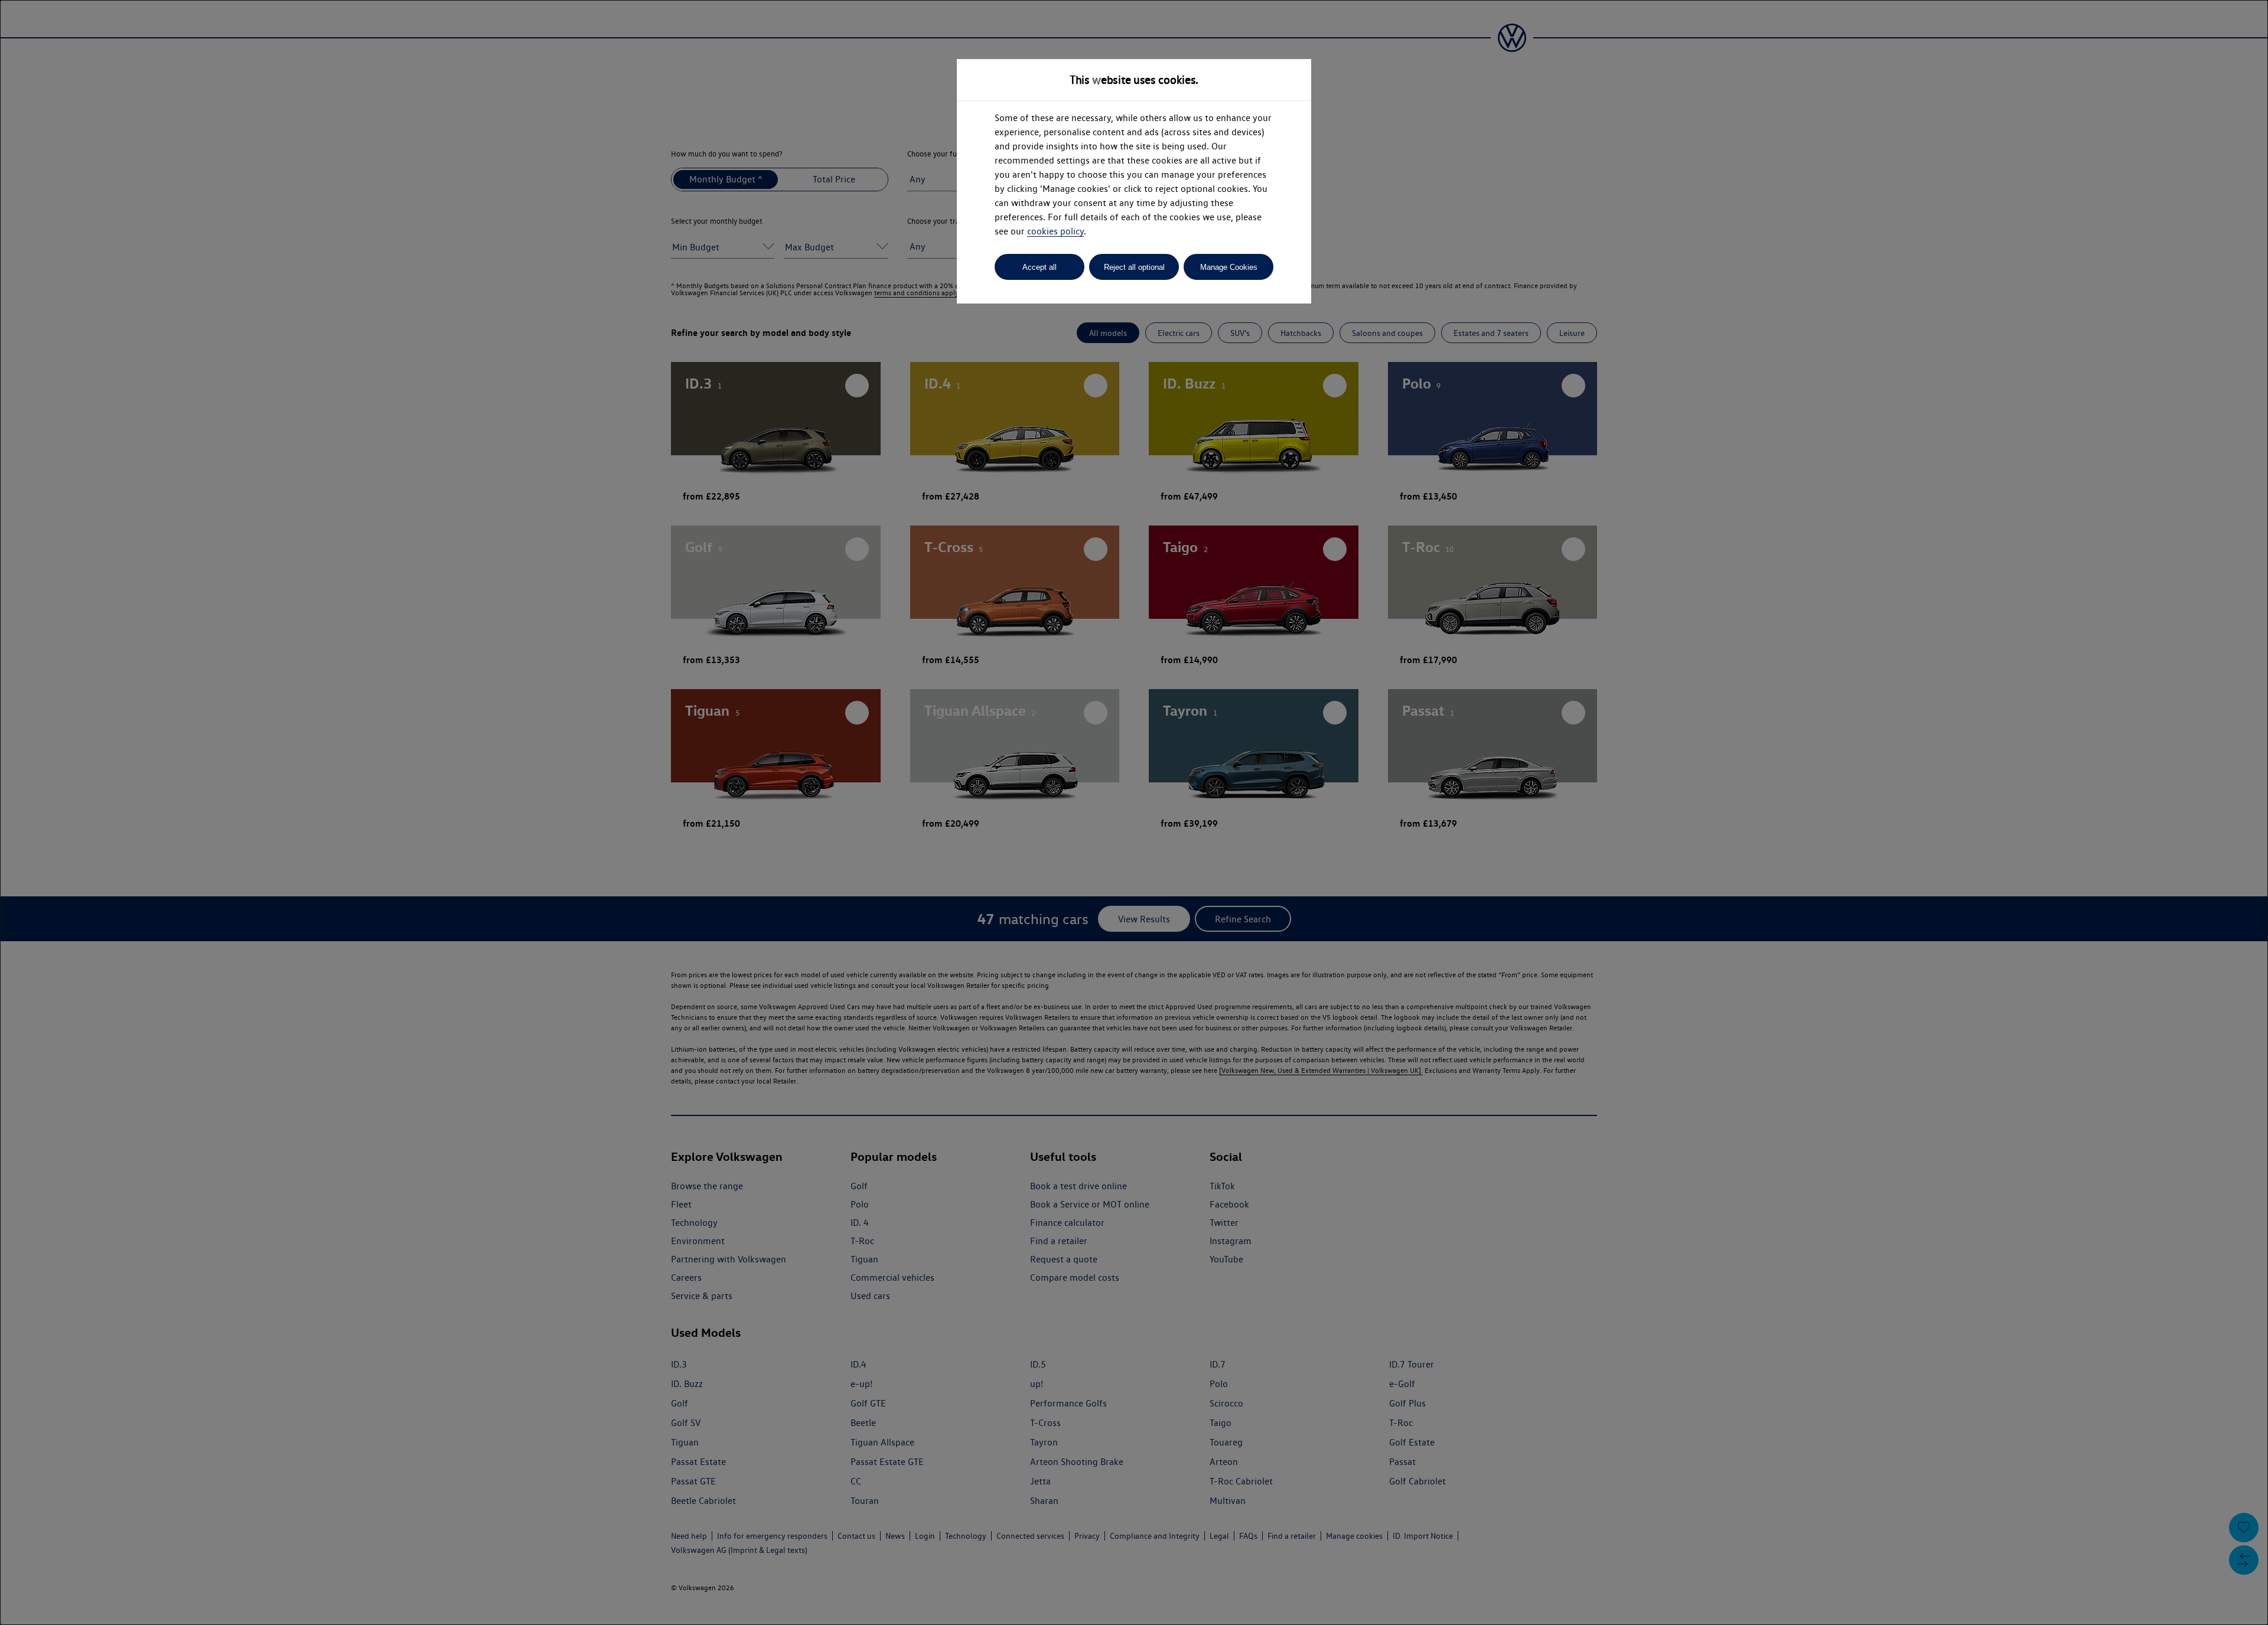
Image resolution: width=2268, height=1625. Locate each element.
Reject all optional (1134, 267)
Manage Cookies (1229, 267)
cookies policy (1055, 231)
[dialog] (1134, 812)
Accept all (1039, 267)
